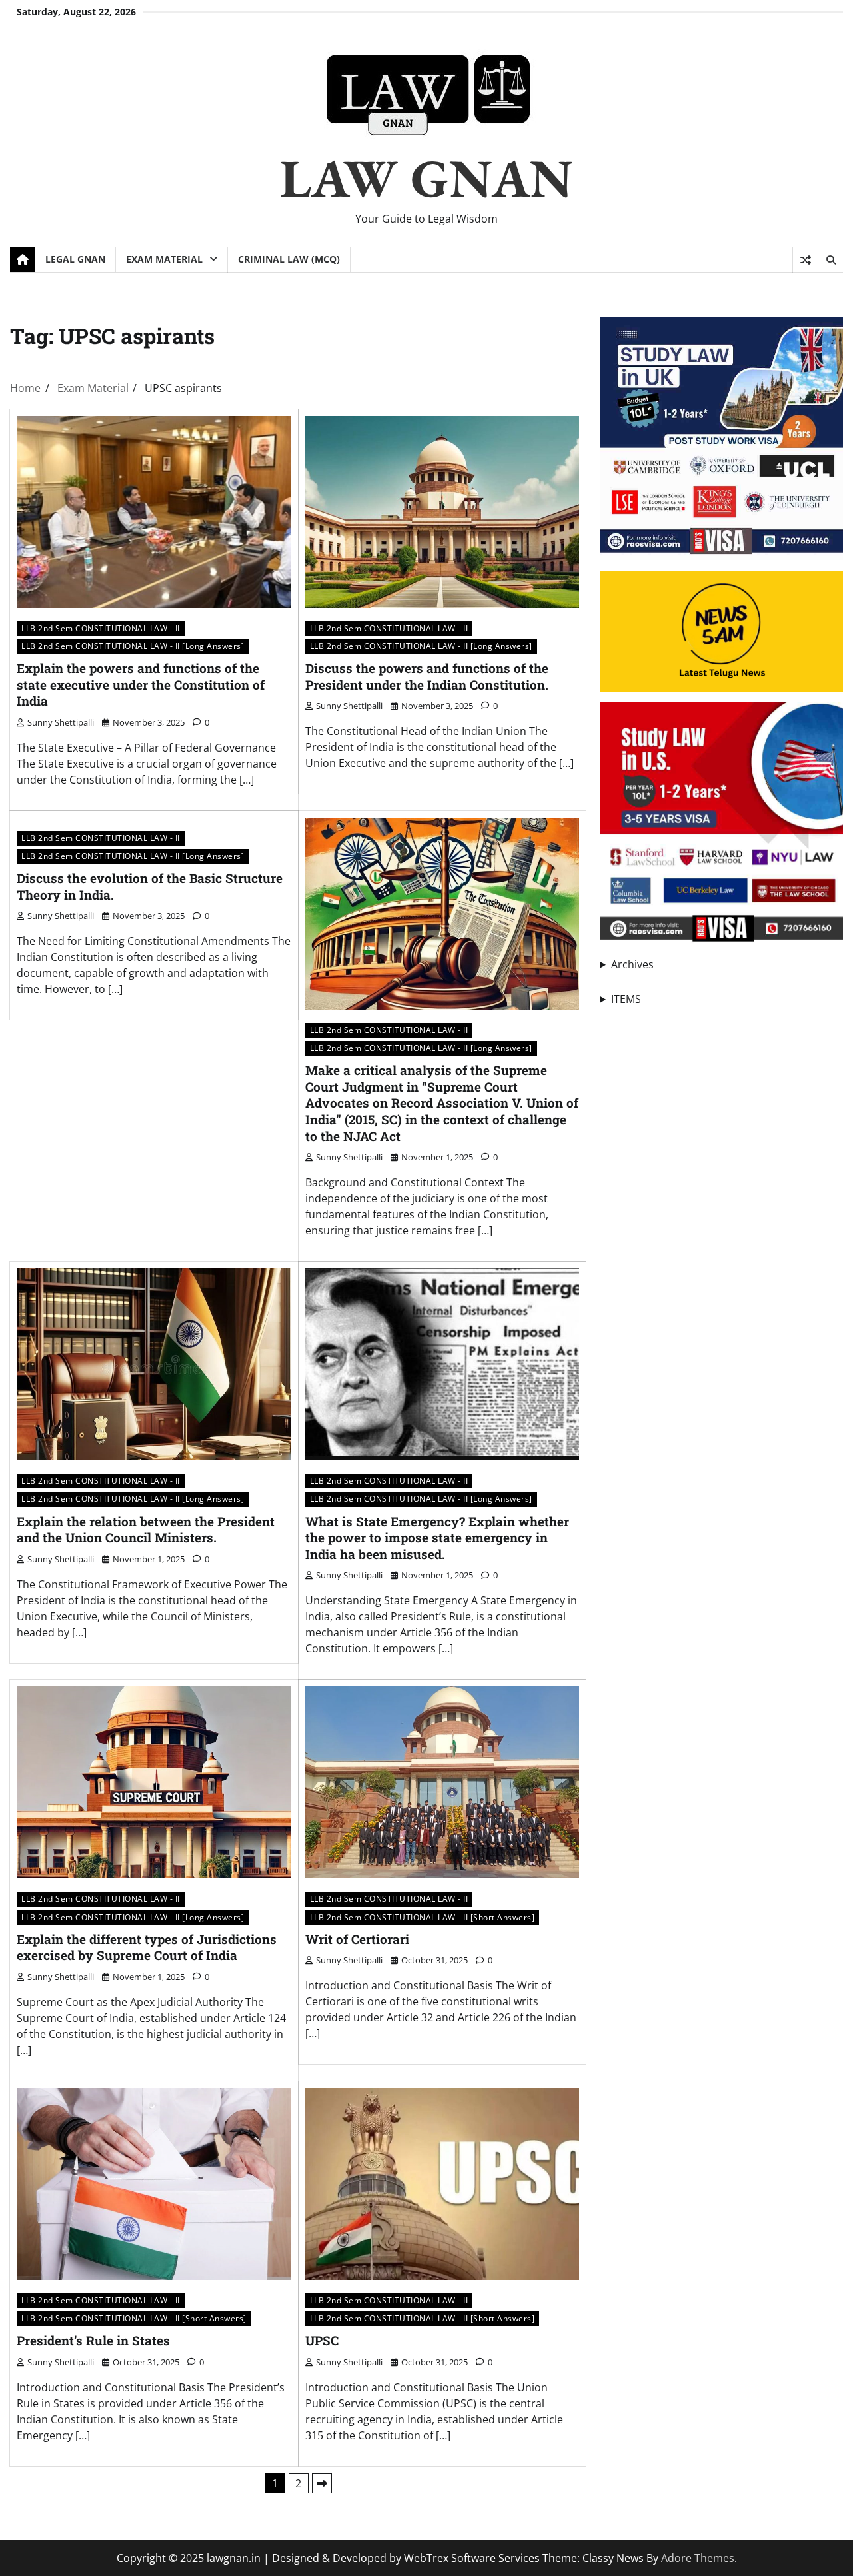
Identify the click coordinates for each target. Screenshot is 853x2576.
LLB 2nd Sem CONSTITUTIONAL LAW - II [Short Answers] (423, 1917)
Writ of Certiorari (357, 1939)
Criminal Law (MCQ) (289, 259)
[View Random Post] (805, 260)
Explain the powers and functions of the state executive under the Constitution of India (141, 684)
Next (322, 2483)
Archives (632, 964)
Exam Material (164, 259)
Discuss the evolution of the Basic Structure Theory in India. (150, 886)
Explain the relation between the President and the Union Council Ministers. (146, 1530)
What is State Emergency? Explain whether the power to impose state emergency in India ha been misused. (437, 1538)
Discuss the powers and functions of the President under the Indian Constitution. (427, 676)
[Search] (830, 260)
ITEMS (626, 999)
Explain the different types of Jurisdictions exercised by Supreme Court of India (147, 1947)
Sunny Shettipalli (61, 722)
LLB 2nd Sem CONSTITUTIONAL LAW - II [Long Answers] (133, 646)
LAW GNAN (426, 178)
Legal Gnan (75, 259)
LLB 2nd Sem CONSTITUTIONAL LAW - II (101, 628)
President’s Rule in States (93, 2340)
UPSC (322, 2340)
